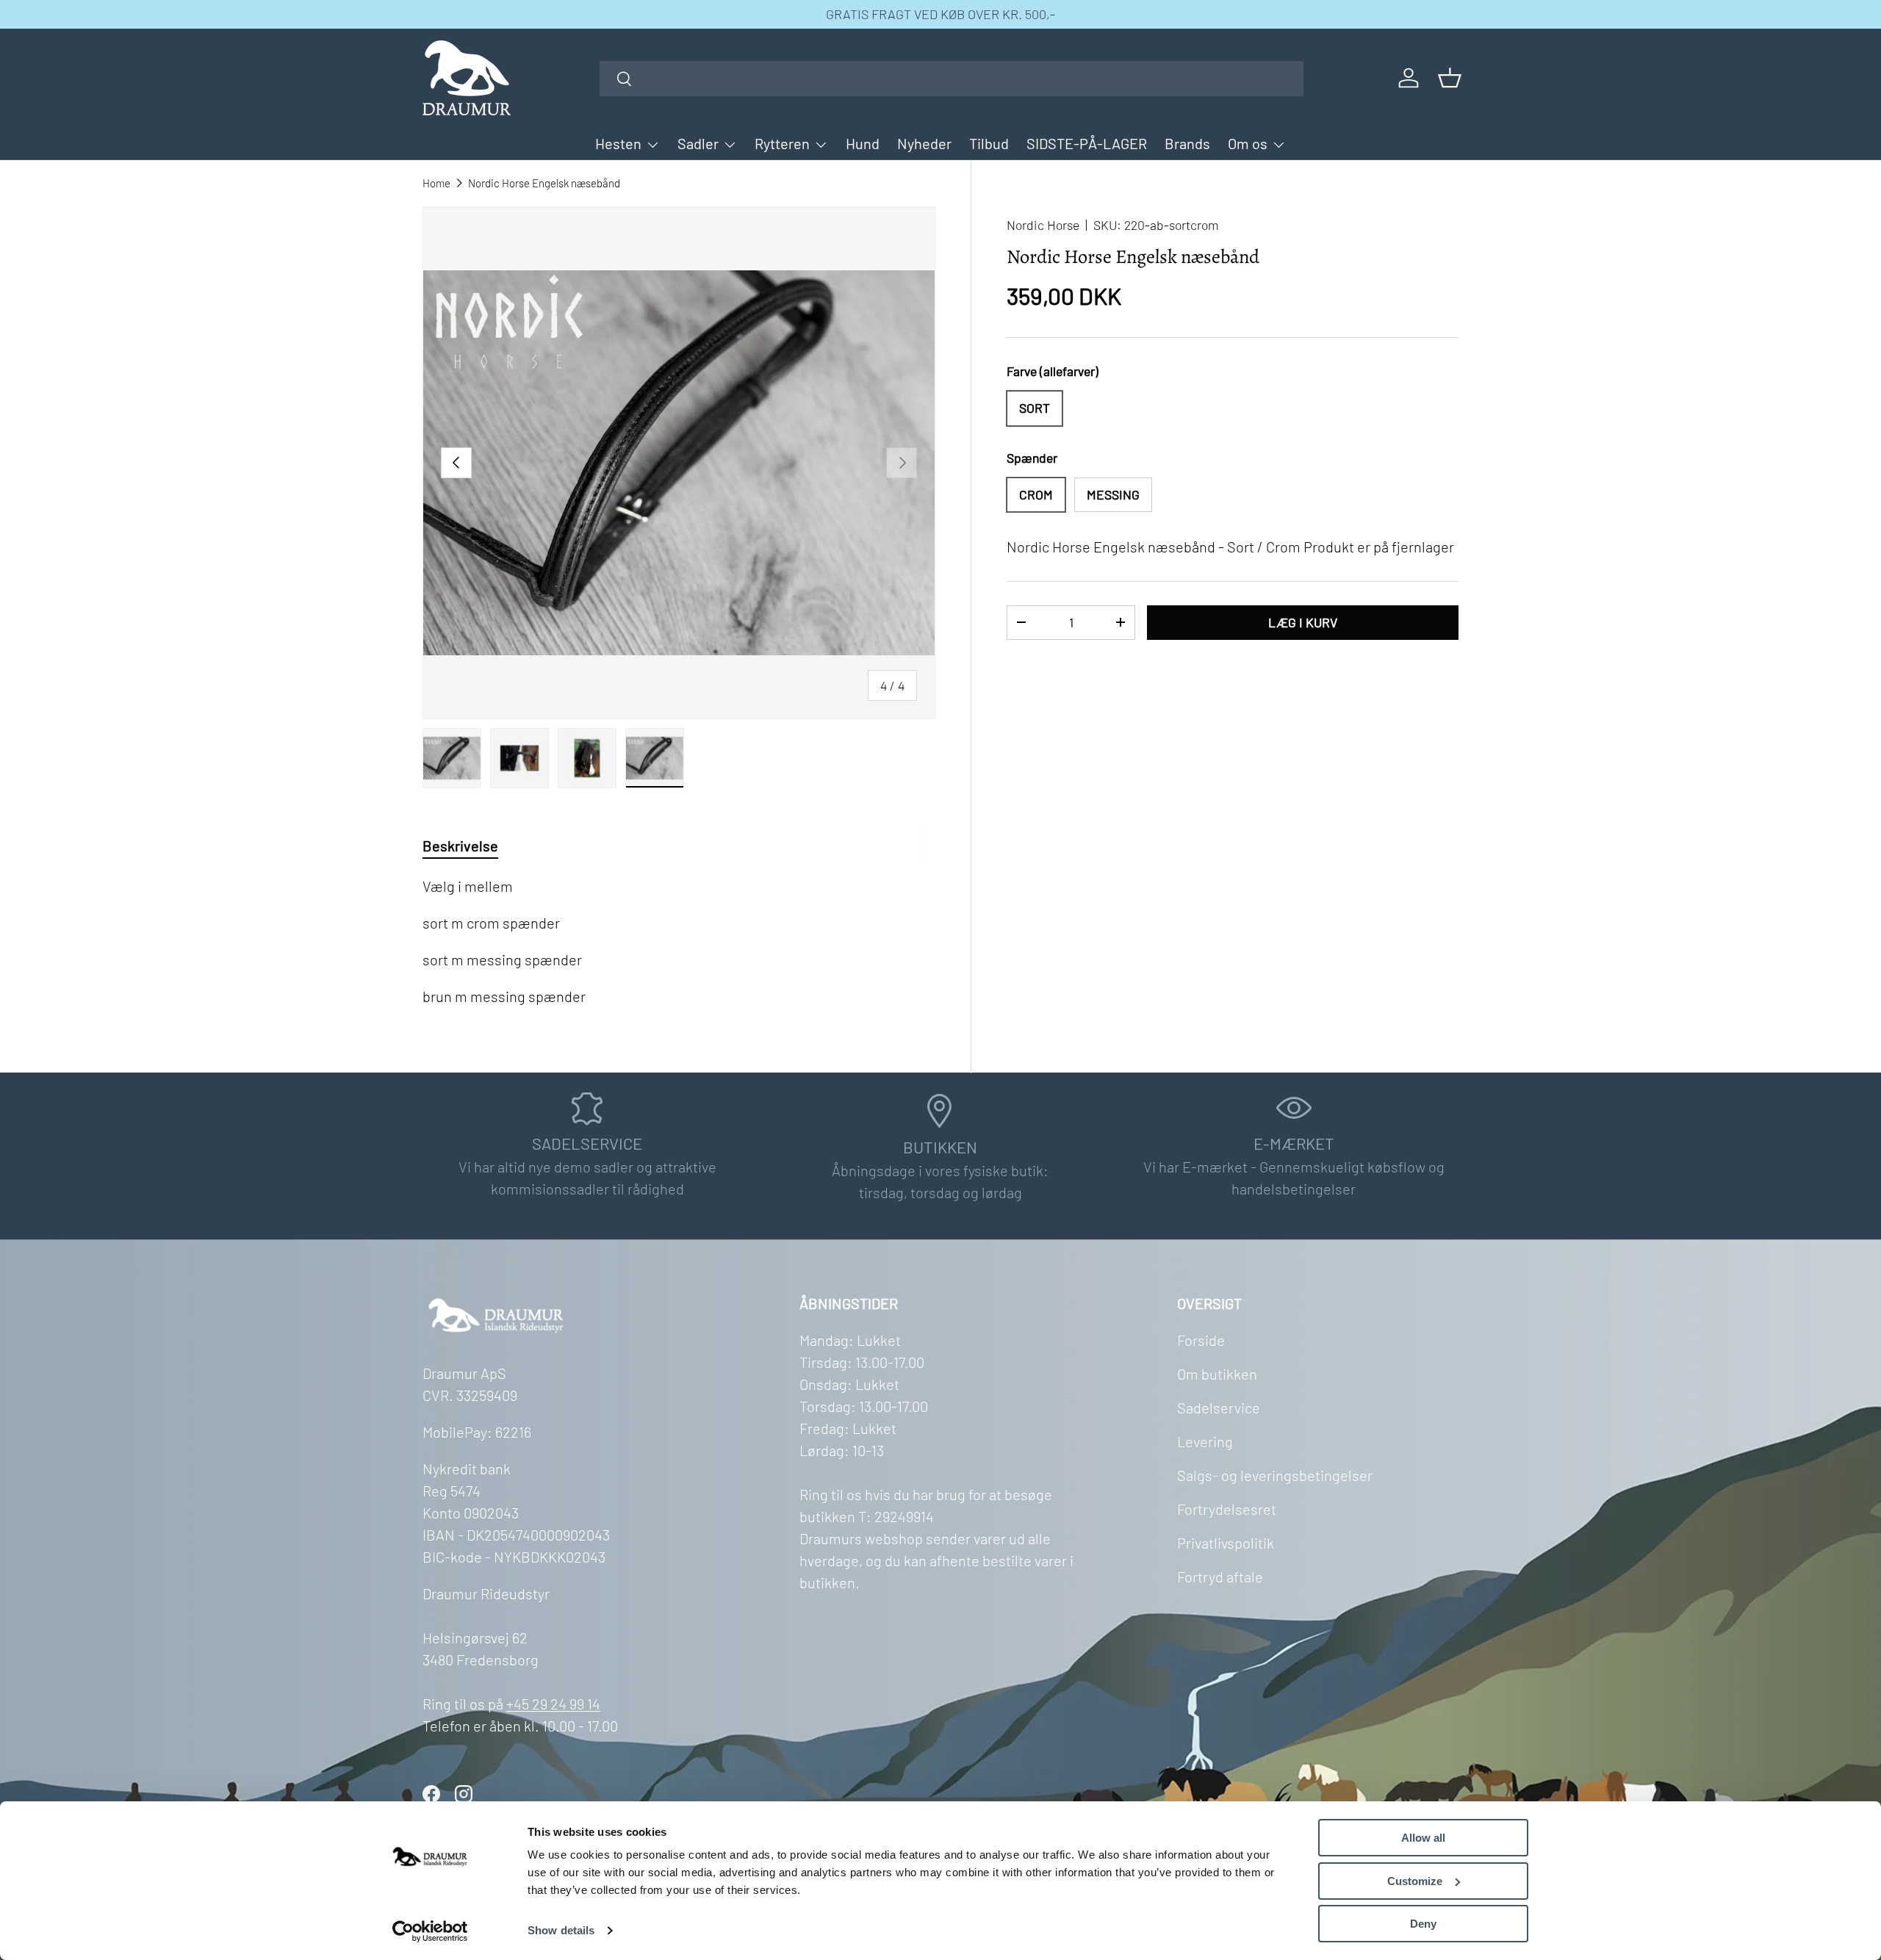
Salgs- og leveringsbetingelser (1275, 1475)
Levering (1205, 1441)
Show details (561, 1930)
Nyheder (924, 143)
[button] (1450, 78)
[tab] (460, 846)
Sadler (698, 143)
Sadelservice (1219, 1408)
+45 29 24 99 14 (553, 1704)
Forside (1201, 1340)
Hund (863, 143)
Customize (1415, 1881)
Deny (1423, 1924)
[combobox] (952, 79)
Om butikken (1217, 1374)
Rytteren (782, 143)
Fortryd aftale (1220, 1577)
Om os (1248, 143)
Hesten (618, 143)
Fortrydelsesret (1227, 1509)
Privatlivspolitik (1226, 1543)
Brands (1187, 143)
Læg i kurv (1303, 621)
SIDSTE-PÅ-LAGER (1087, 143)
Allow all (1423, 1838)
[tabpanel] (679, 941)
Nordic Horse (1043, 225)
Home (436, 183)
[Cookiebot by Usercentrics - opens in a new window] (430, 1931)
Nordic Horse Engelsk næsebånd (544, 183)
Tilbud (989, 143)
